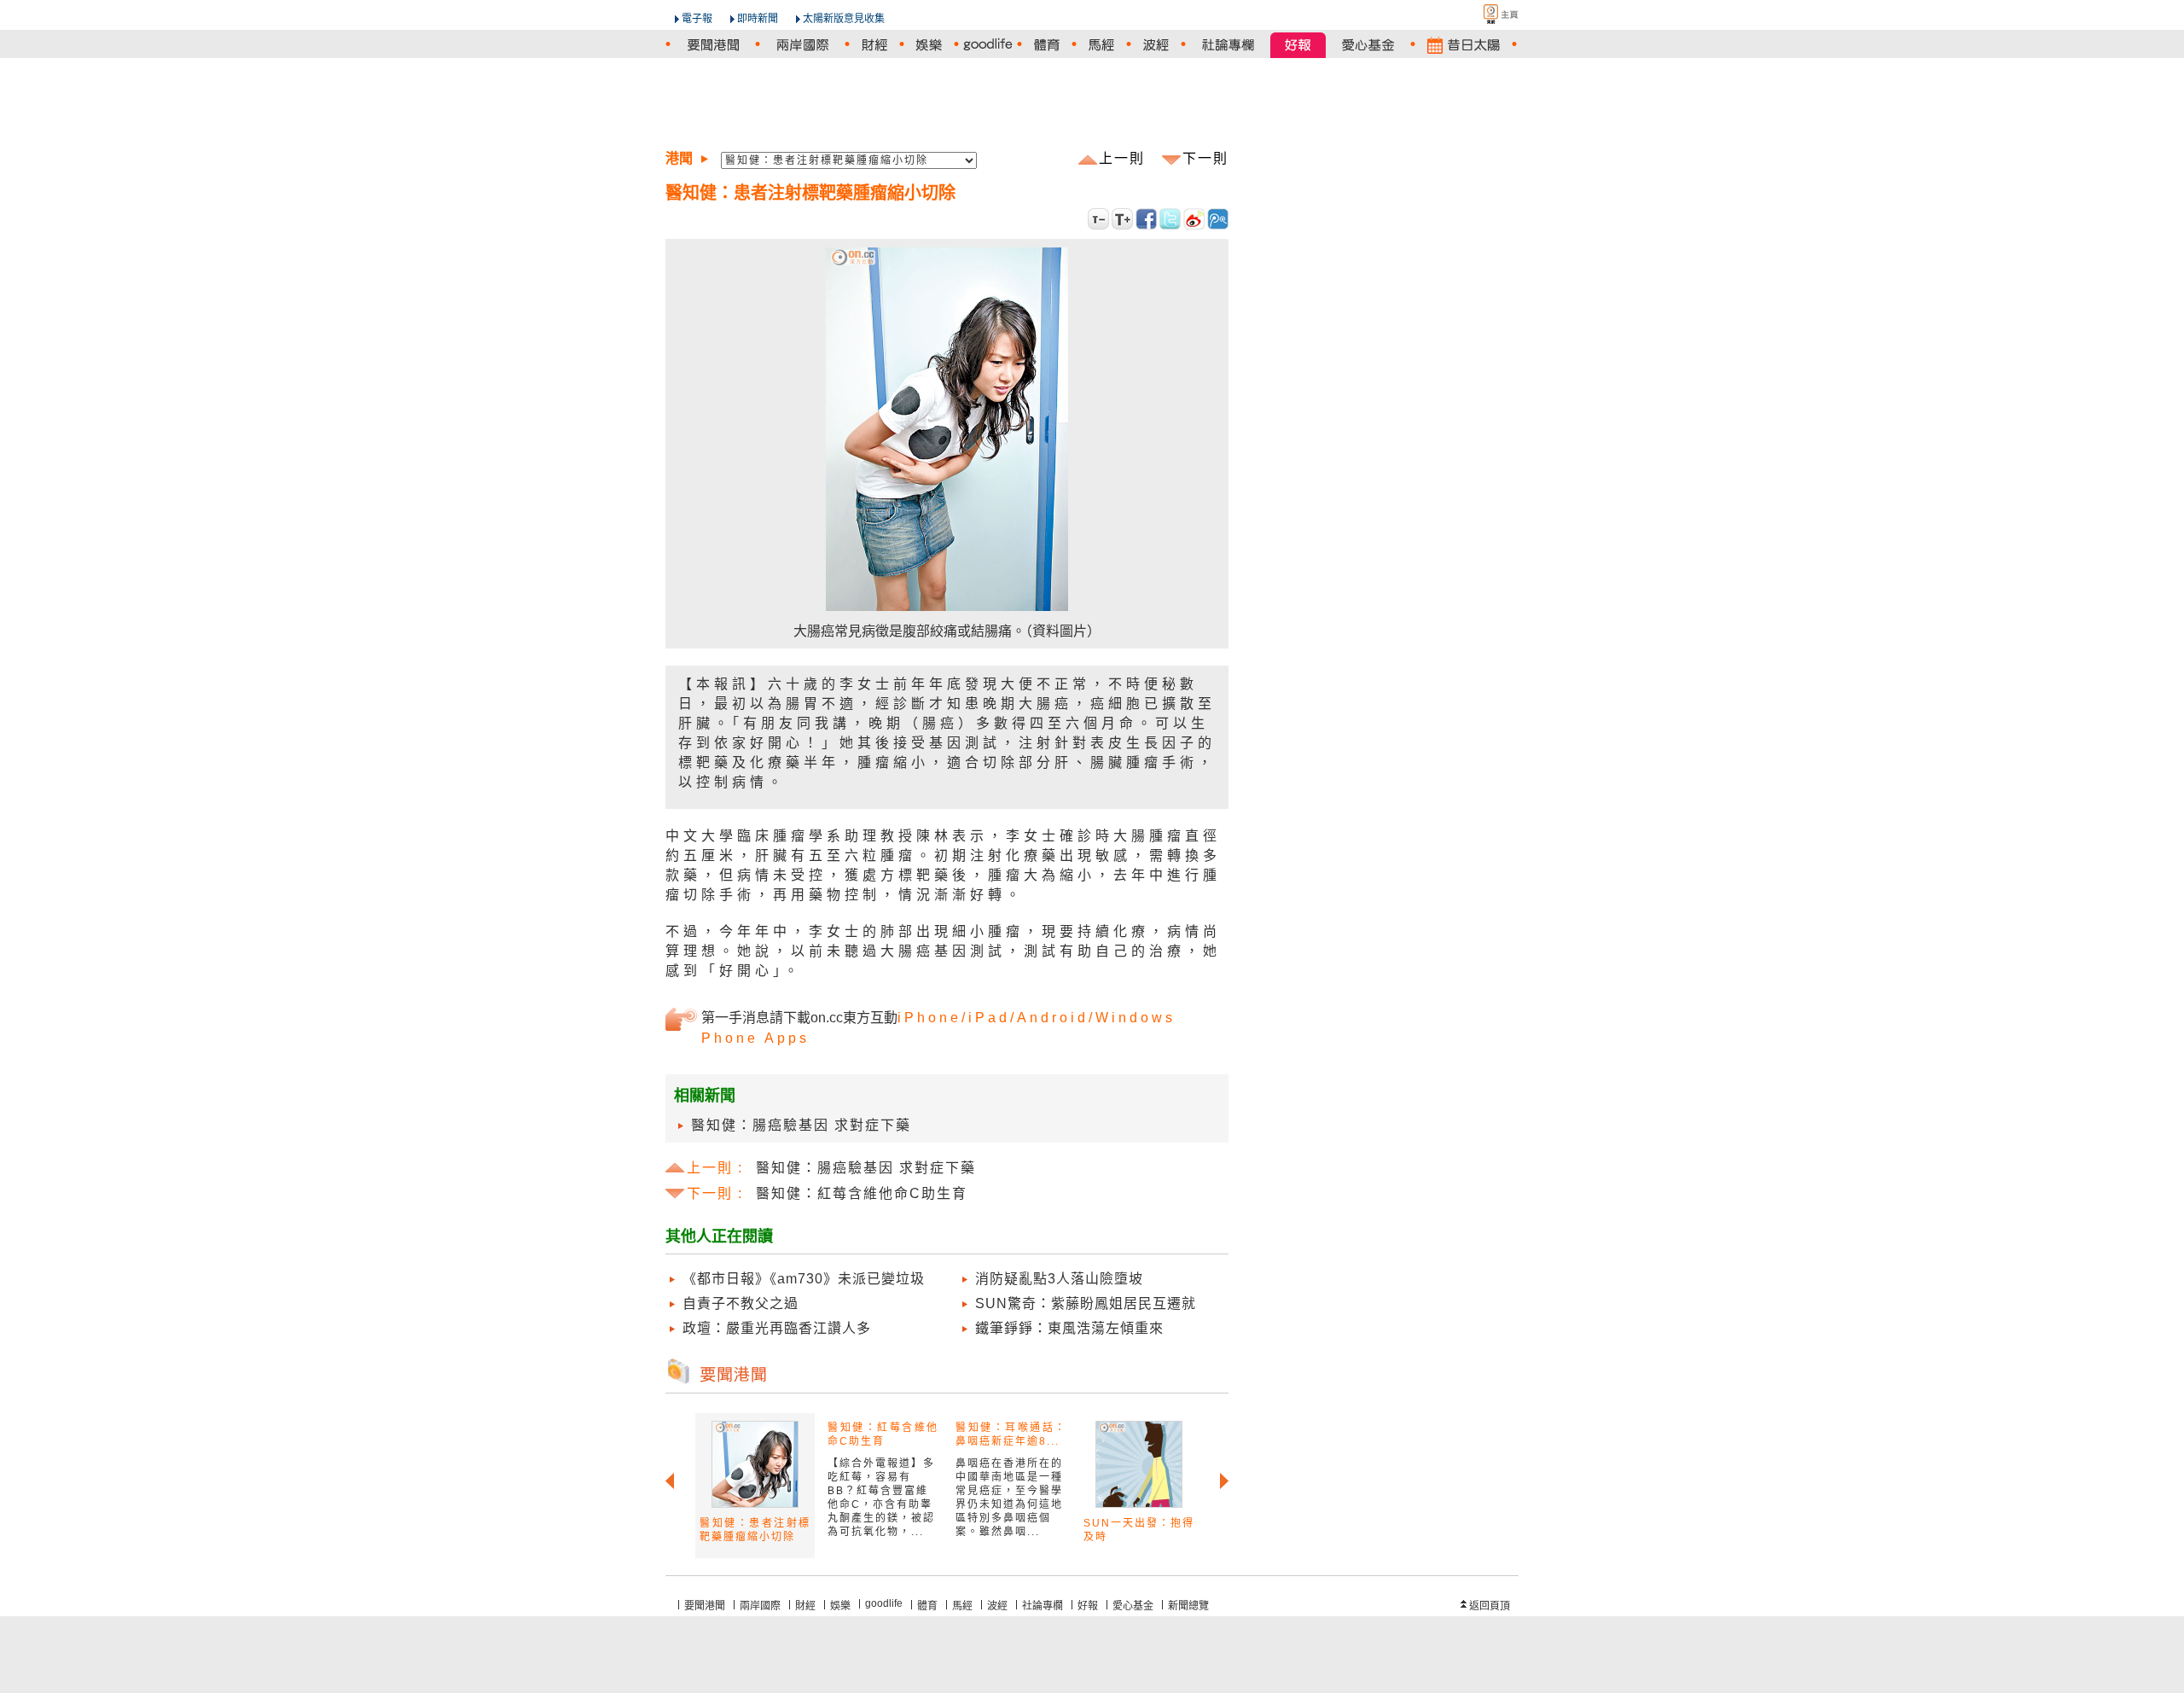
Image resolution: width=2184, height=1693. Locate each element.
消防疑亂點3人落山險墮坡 (1059, 1279)
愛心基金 (1133, 1606)
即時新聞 (758, 19)
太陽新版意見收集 (844, 19)
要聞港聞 (705, 1606)
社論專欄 (1043, 1606)
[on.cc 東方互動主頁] (1486, 14)
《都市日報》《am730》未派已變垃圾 (804, 1279)
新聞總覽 (1188, 1606)
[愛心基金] (1368, 45)
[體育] (1047, 45)
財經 (805, 1606)
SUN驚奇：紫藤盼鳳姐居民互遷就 (1086, 1303)
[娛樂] (929, 45)
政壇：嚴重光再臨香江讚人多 (777, 1328)
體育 (927, 1606)
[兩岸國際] (802, 45)
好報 (1088, 1606)
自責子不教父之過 (741, 1303)
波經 (997, 1606)
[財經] (874, 45)
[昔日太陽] (1464, 45)
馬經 (962, 1606)
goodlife (884, 1603)
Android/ (1056, 1018)
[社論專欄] (1228, 45)
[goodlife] (988, 45)
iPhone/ (933, 1018)
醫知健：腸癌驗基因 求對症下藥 (801, 1125)
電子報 (697, 19)
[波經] (1156, 45)
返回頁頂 (1490, 1606)
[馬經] (1101, 45)
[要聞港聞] (713, 45)
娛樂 (840, 1606)
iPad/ (993, 1018)
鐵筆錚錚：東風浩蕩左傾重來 (1069, 1328)
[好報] (1298, 45)
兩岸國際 (760, 1606)
